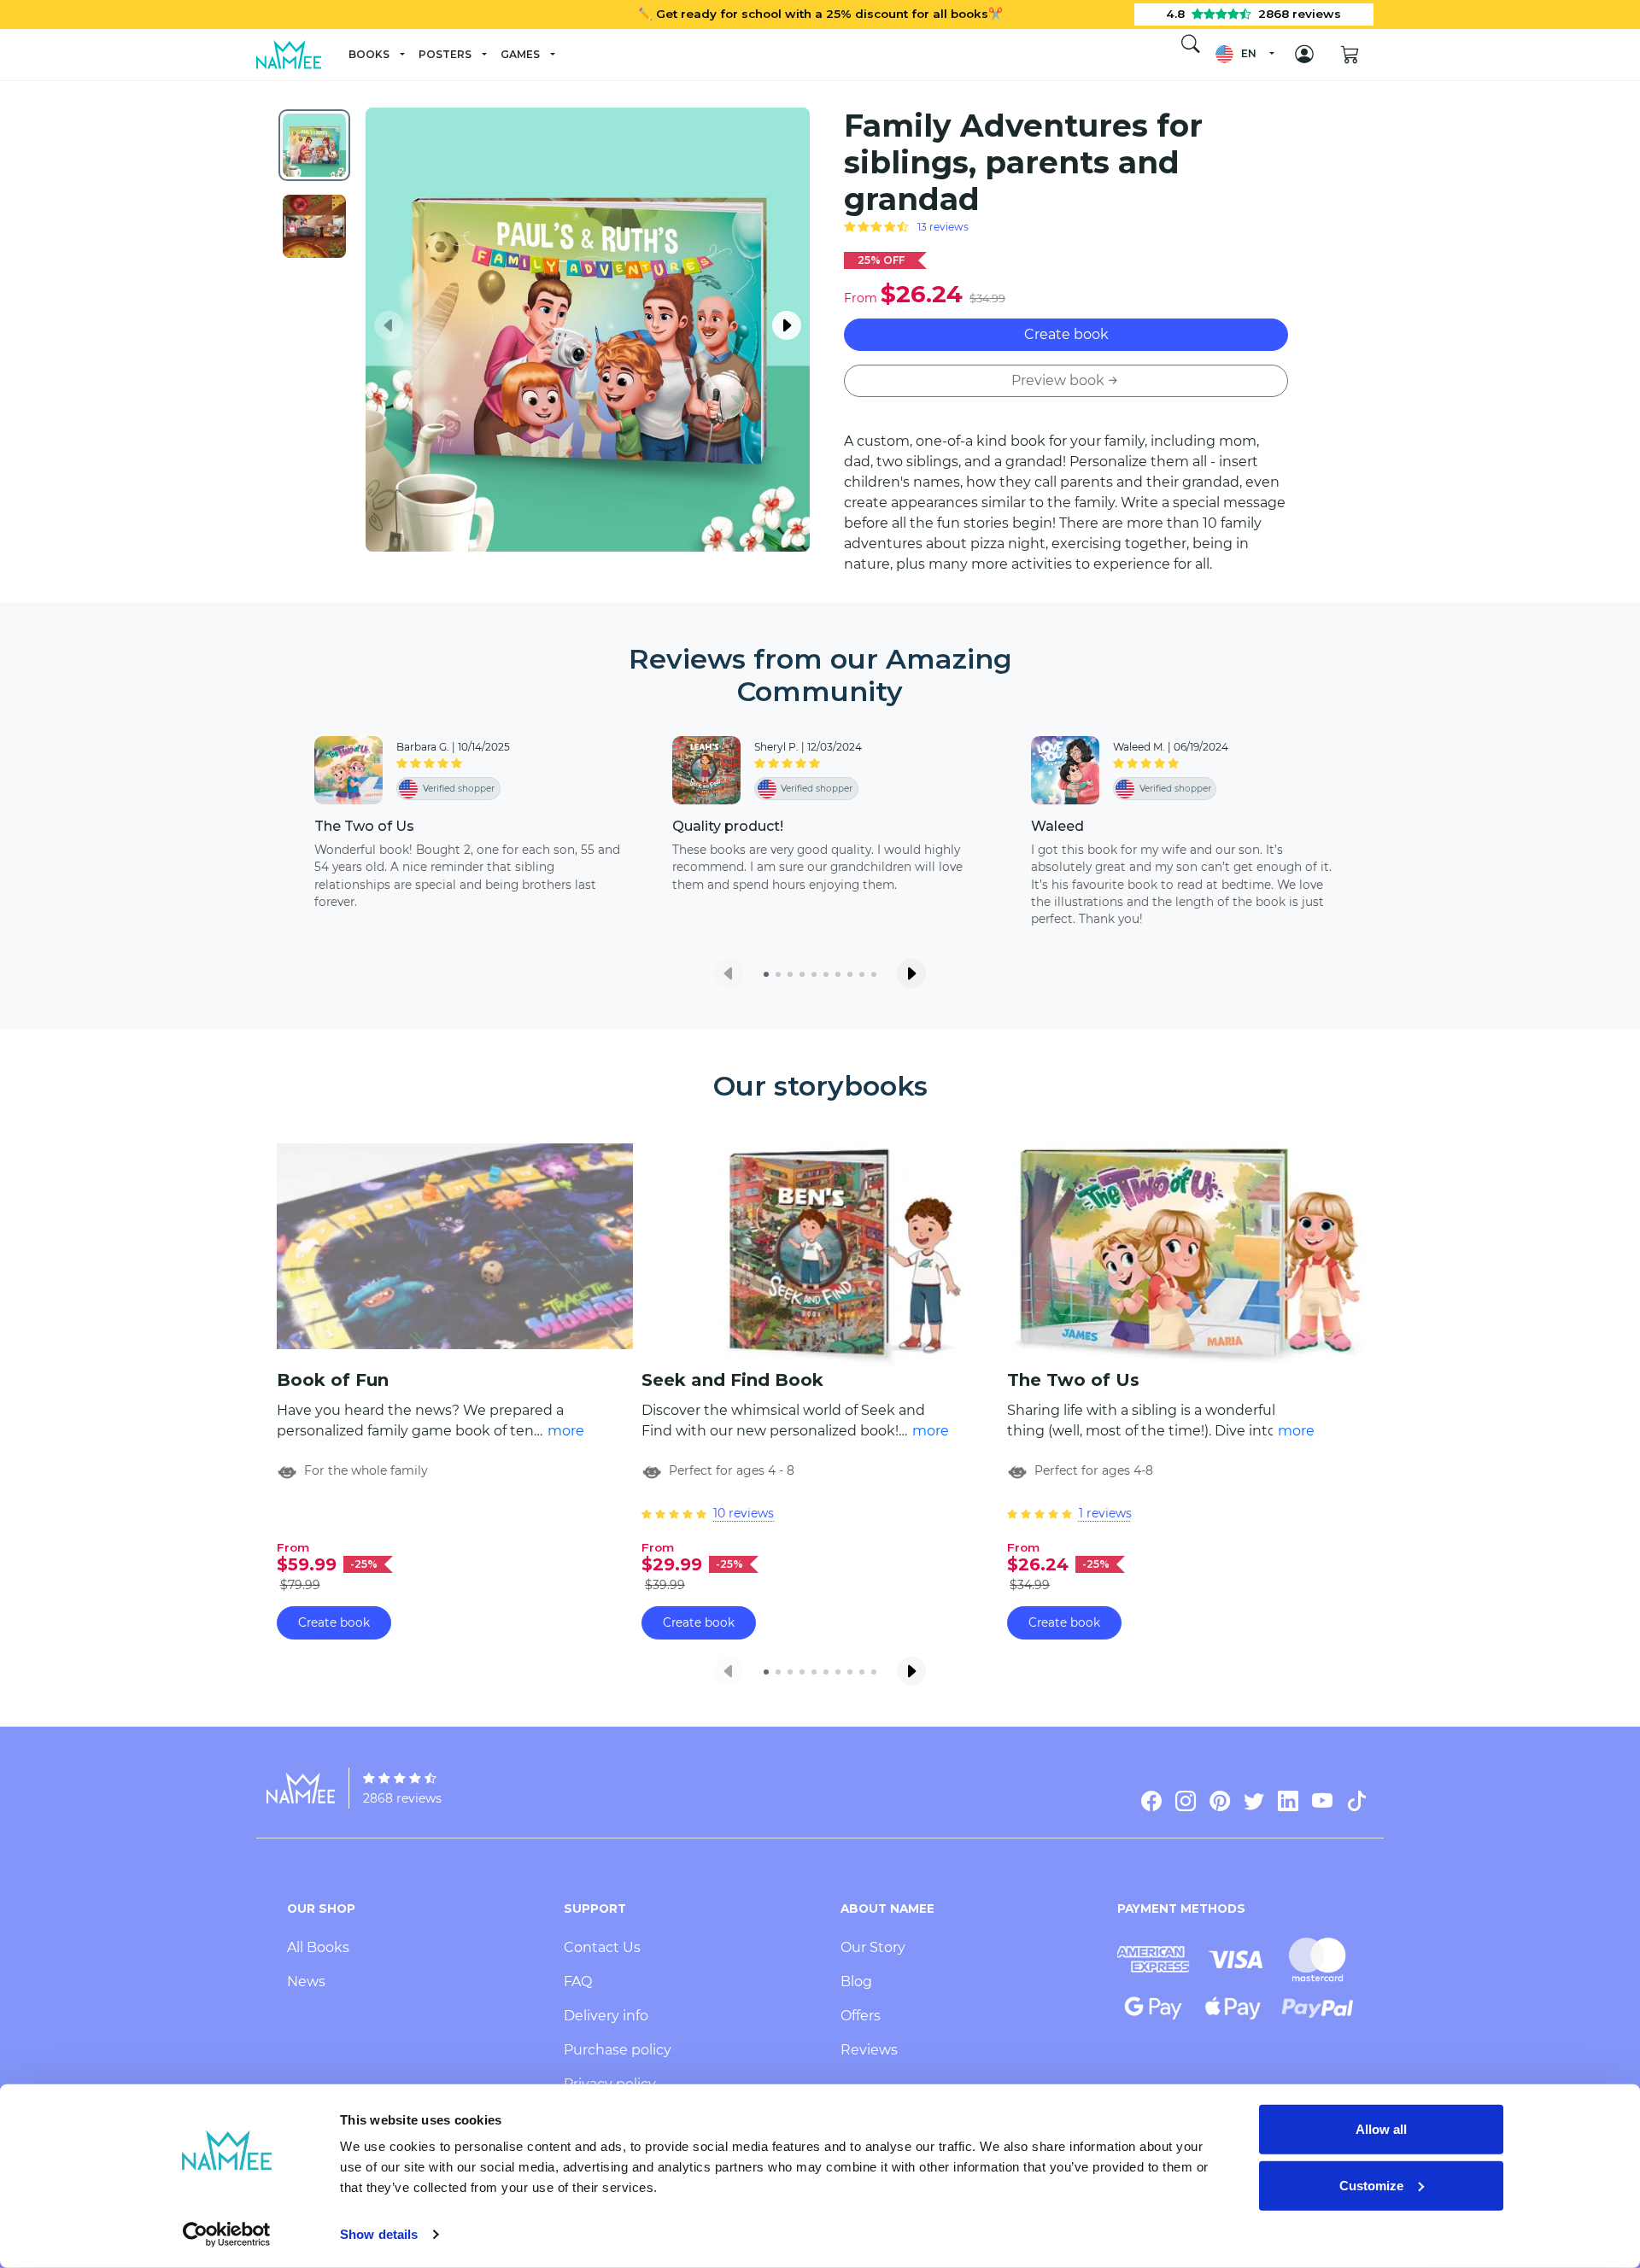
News (306, 1982)
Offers (861, 2016)
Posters (445, 54)
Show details (379, 2234)
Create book (1066, 334)
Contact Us (602, 1947)
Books (369, 54)
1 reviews (1105, 1513)
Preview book (1058, 380)
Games (520, 54)
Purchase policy (618, 2050)
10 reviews (744, 1513)
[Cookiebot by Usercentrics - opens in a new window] (227, 2235)
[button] (1244, 54)
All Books (318, 1947)
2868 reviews (402, 1798)
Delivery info (606, 2016)
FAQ (578, 1982)
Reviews (869, 2050)
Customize (1371, 2185)
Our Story (873, 1947)
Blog (856, 1982)
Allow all (1381, 2129)
